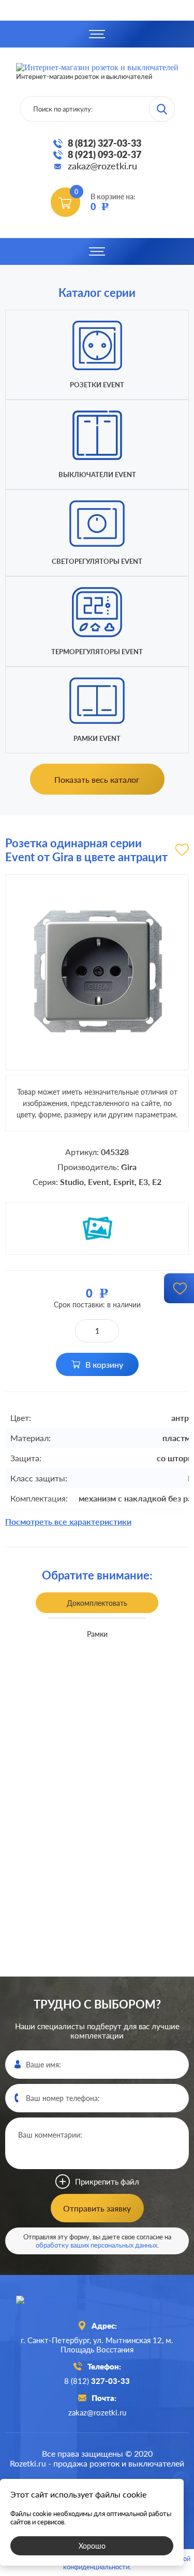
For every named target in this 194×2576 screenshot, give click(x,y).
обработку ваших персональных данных (96, 2245)
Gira (129, 1167)
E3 (143, 1182)
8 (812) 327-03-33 (105, 143)
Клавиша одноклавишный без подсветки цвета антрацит (82, 1679)
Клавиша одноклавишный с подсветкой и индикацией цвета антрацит (82, 1976)
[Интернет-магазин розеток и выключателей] (97, 2300)
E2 (157, 1182)
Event (99, 1182)
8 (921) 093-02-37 (105, 154)
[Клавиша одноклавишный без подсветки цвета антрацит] (82, 1763)
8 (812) (97, 2381)
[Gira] (97, 1228)
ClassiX (102, 1852)
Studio (72, 1182)
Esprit (124, 1182)
